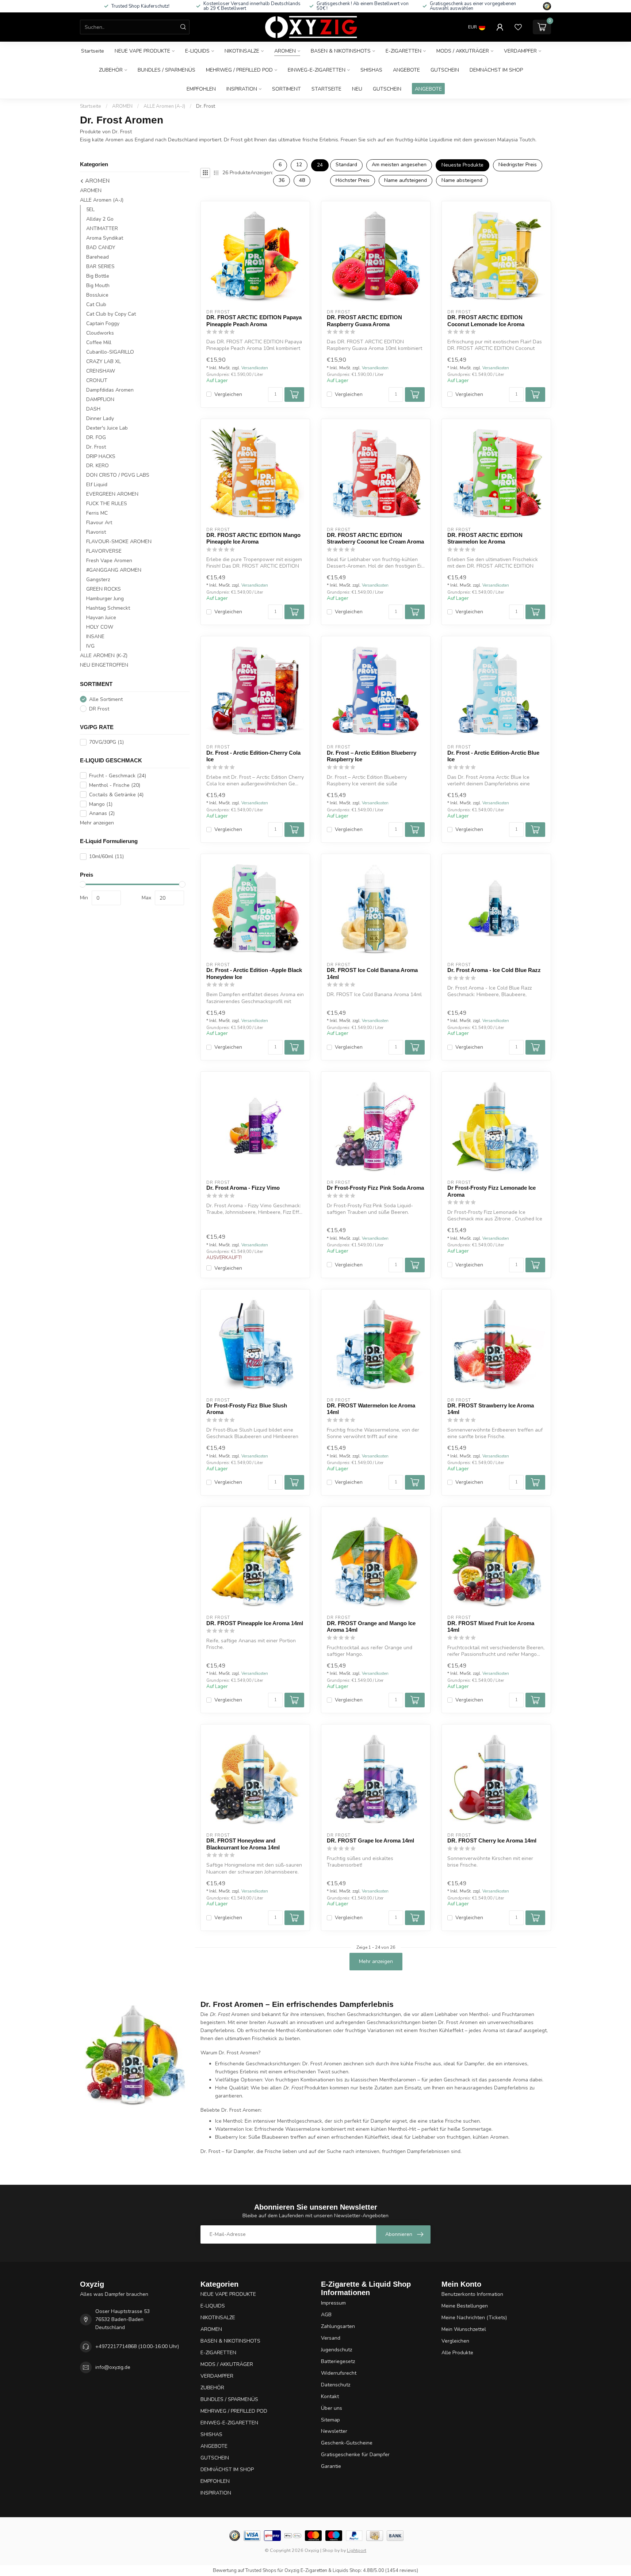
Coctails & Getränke (116, 795)
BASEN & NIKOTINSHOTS (341, 51)
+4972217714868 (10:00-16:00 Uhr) (137, 2346)
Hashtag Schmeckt (108, 608)
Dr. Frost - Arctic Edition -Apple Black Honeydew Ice (254, 973)
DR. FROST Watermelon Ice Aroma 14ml (371, 1409)
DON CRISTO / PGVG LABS (118, 475)
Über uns (332, 2408)
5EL (90, 209)
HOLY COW (100, 627)
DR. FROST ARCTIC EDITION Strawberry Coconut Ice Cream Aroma (375, 538)
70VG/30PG (106, 742)
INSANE (95, 637)
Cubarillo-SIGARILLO (110, 352)
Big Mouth (98, 285)
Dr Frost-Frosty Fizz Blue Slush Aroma (247, 1409)
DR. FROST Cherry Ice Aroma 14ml (492, 1840)
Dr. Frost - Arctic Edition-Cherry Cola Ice (253, 756)
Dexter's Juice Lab (107, 428)
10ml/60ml (106, 856)
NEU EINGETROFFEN (104, 665)
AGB (326, 2315)
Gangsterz (98, 580)
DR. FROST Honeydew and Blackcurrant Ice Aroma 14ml (243, 1844)
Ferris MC (97, 513)
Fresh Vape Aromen (109, 561)
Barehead (97, 257)
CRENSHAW (101, 371)
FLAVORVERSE (104, 551)
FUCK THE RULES (107, 504)
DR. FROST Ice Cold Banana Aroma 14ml (372, 973)
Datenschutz (336, 2385)
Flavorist (96, 532)
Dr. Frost (206, 106)
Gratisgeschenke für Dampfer (355, 2455)
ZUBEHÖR (111, 70)
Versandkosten (255, 368)
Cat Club (96, 304)
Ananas (102, 813)
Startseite (93, 51)
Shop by (331, 2550)
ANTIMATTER (102, 228)
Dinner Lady (100, 418)
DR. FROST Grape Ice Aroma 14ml (370, 1840)
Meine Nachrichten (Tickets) (474, 2318)
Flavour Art (99, 523)
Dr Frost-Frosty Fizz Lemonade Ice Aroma (492, 1191)
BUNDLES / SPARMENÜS (167, 70)
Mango (101, 804)
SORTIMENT (286, 89)
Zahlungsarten (338, 2326)
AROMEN (285, 51)
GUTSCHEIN (445, 70)
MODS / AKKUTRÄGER (463, 51)
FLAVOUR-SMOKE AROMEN (119, 542)
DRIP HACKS (101, 456)
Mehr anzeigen (97, 823)
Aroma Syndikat (105, 238)
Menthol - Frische (115, 785)
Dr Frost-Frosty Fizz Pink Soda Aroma (375, 1188)
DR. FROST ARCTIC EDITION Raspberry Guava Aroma (364, 321)
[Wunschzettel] (518, 27)
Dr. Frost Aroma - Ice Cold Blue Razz (494, 970)
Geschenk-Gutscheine (347, 2443)
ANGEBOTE (406, 70)
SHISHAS (371, 70)
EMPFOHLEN (201, 89)
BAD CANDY (101, 247)
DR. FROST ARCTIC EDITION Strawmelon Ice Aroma (485, 538)
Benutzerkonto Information (472, 2294)
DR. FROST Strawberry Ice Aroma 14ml (491, 1409)
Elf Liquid (97, 485)
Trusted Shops (261, 2571)
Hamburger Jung (105, 599)
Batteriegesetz (338, 2361)
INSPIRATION (242, 89)
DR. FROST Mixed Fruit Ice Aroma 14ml (491, 1626)
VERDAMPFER (520, 51)
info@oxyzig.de (113, 2367)
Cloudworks (100, 333)
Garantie (331, 2466)
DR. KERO (97, 466)
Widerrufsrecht (339, 2373)
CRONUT (97, 380)
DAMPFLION (100, 399)
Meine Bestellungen (465, 2306)
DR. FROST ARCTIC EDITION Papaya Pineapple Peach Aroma (254, 321)
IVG (90, 646)
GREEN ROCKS (104, 589)
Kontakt (330, 2396)
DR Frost (99, 709)
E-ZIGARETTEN (404, 51)
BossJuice (97, 295)
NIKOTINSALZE (242, 51)
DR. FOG (96, 437)
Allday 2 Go (100, 219)
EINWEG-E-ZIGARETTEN (317, 70)
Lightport (357, 2550)
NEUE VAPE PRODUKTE (142, 51)
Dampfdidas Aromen (110, 390)
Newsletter (334, 2431)
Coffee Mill (99, 342)
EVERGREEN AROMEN (112, 494)
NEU (357, 89)
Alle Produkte (457, 2353)
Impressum (333, 2303)
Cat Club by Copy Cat (111, 314)
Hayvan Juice (101, 618)
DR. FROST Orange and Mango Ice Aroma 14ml (371, 1626)
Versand (331, 2338)
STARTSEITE (326, 89)
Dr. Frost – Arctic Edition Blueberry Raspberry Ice (372, 756)
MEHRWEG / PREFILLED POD (239, 70)
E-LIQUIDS (197, 51)
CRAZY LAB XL (104, 361)
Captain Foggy (103, 323)
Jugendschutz (336, 2350)
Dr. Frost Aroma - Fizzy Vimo (243, 1188)
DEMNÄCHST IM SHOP (496, 70)
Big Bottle (98, 276)
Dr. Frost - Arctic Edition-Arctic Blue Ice (493, 756)
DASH (93, 409)
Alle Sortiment (106, 699)
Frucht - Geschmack (118, 776)
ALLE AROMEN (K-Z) (104, 656)
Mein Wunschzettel (464, 2329)
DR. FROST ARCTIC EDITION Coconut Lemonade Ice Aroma (486, 321)
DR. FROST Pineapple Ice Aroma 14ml (255, 1623)
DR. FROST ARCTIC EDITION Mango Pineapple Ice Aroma (253, 538)
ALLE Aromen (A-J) (164, 106)
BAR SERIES (100, 266)
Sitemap (330, 2420)
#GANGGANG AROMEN (114, 570)
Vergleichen (228, 394)
